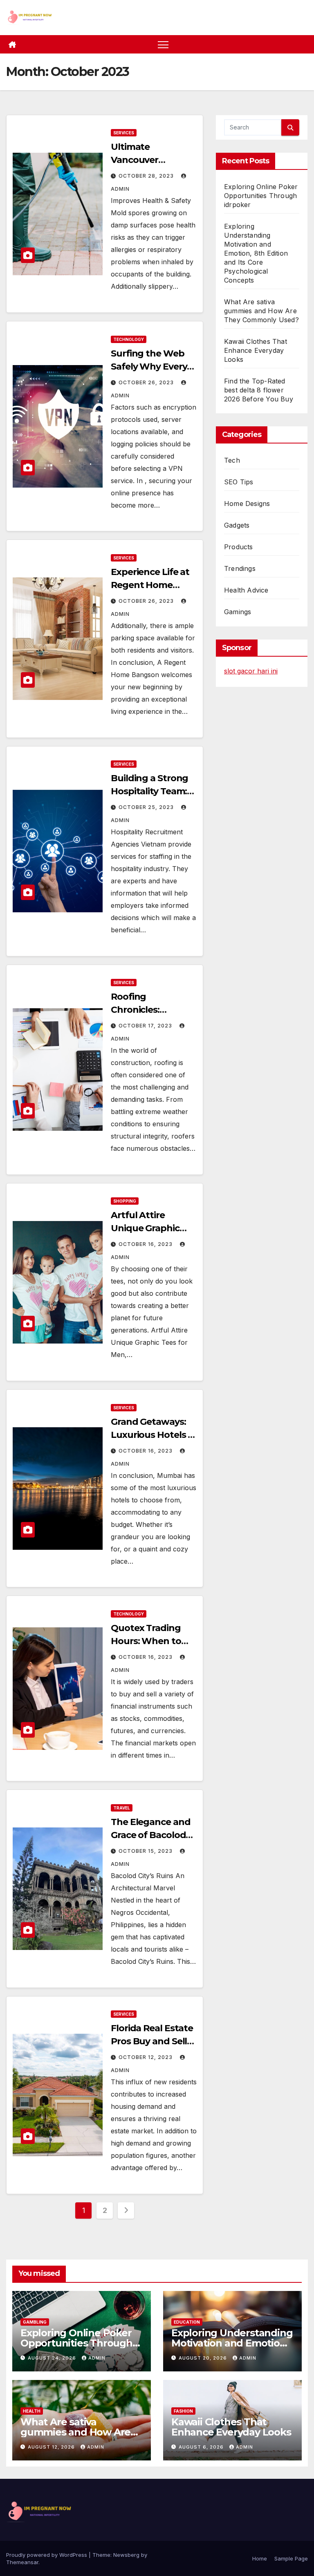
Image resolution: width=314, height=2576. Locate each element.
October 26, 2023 (147, 382)
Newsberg (126, 2555)
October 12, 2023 (146, 2057)
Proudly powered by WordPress (47, 2555)
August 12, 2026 (52, 2447)
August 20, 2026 (204, 2358)
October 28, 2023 (147, 176)
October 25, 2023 (147, 807)
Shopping (125, 1201)
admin (97, 2358)
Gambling (35, 2322)
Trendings (240, 568)
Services (124, 133)
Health (32, 2411)
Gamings (238, 612)
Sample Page (291, 2558)
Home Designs (247, 504)
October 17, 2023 (146, 1026)
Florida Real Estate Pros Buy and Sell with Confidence (152, 2041)
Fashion (183, 2411)
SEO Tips (239, 482)
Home (260, 2558)
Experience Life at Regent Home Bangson (150, 585)
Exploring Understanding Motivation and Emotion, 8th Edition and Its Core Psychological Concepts (256, 253)
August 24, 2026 (53, 2358)
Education (187, 2322)
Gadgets (237, 525)
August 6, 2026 (202, 2447)
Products (239, 547)
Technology (129, 339)
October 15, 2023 (146, 1851)
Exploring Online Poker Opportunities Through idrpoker (261, 196)
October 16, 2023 (146, 1244)
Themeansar (22, 2562)
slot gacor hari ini (251, 671)
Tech (232, 460)
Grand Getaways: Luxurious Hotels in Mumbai (153, 1435)
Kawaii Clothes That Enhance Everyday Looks (256, 350)
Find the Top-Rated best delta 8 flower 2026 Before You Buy (259, 390)
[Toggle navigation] (163, 44)
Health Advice (246, 590)
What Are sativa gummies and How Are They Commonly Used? (261, 311)
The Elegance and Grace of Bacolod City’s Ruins (150, 1835)
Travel (122, 1808)
